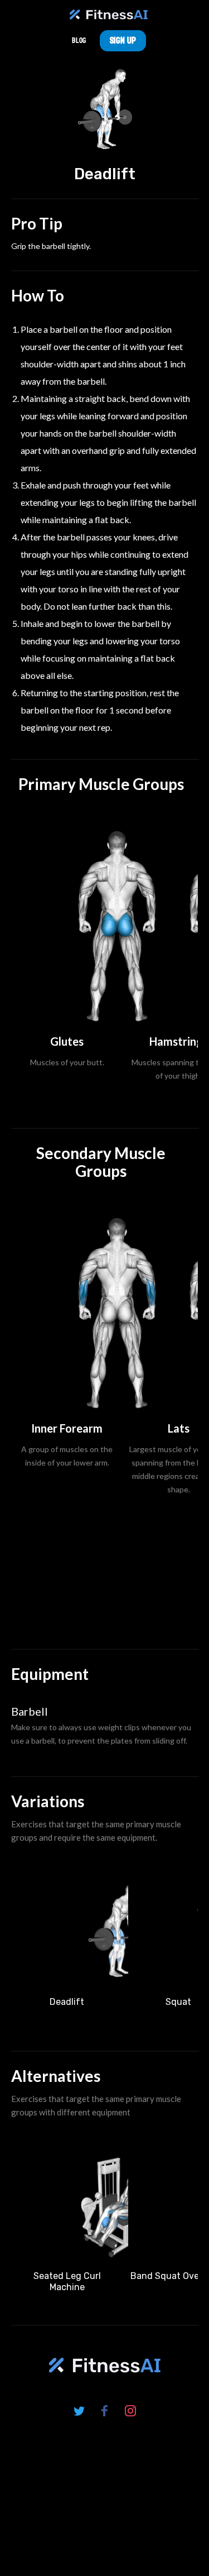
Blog (79, 40)
